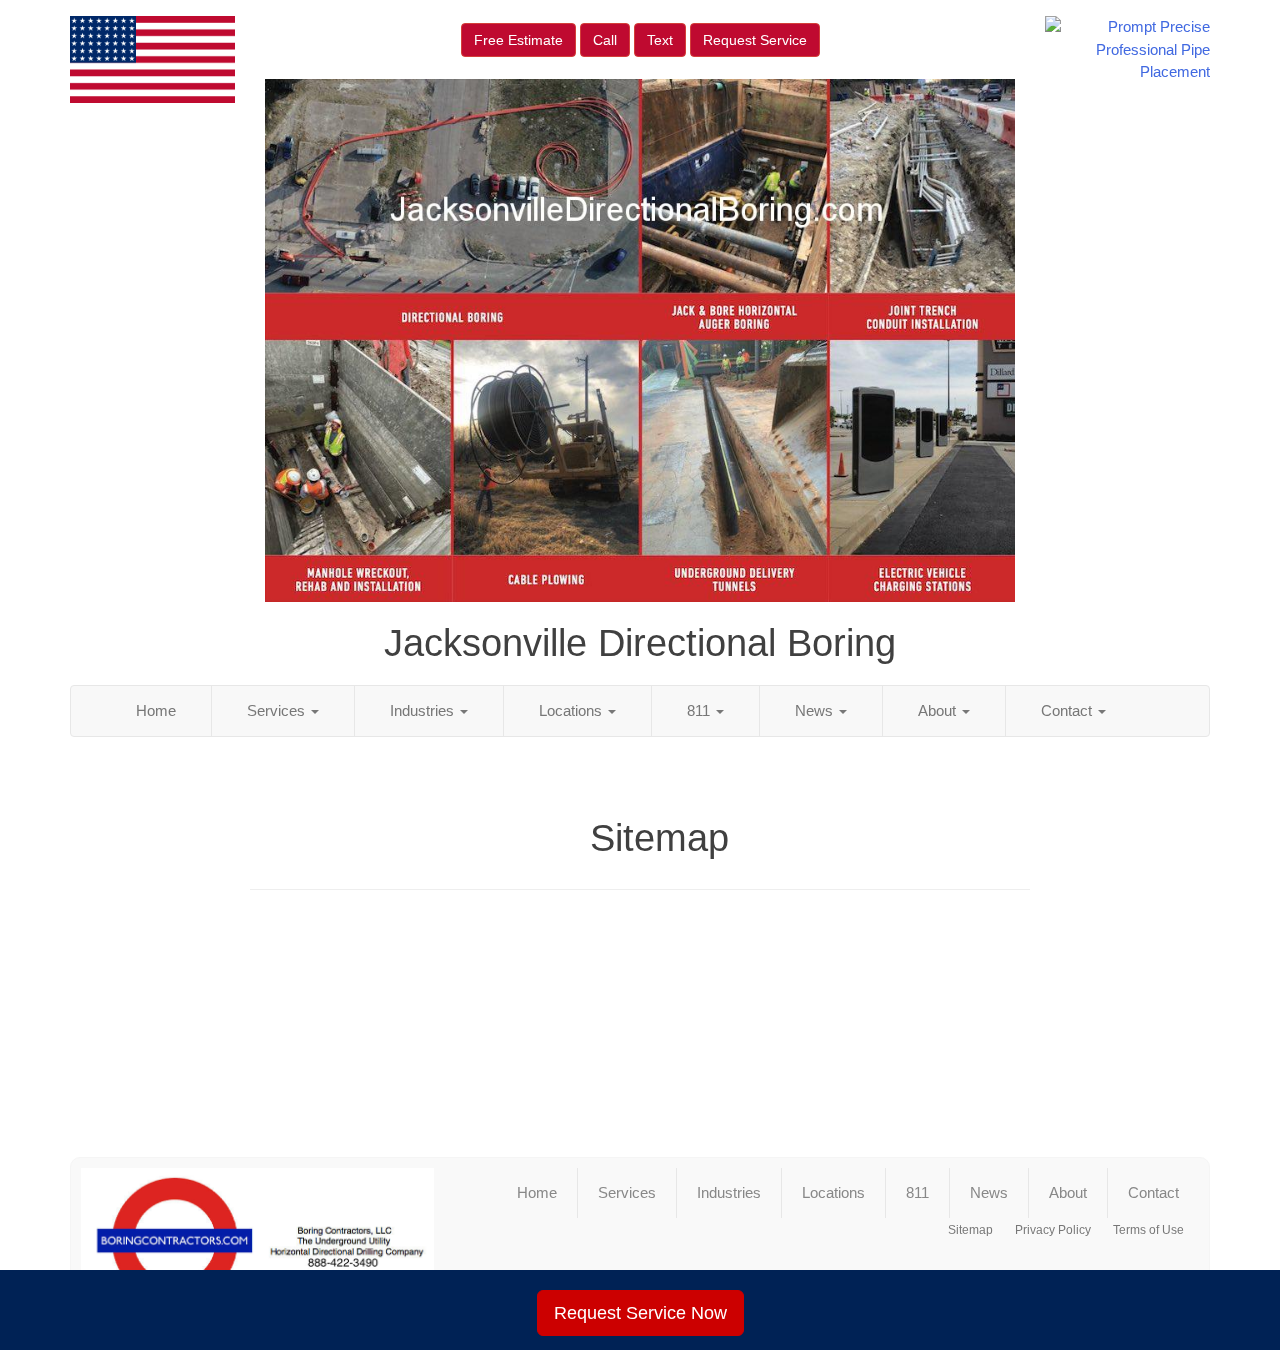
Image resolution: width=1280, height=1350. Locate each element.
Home (156, 710)
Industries (424, 710)
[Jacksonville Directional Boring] (257, 1241)
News (816, 710)
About (939, 710)
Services (278, 710)
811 (700, 710)
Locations (572, 710)
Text (660, 40)
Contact (1068, 710)
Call (605, 40)
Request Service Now (640, 1313)
